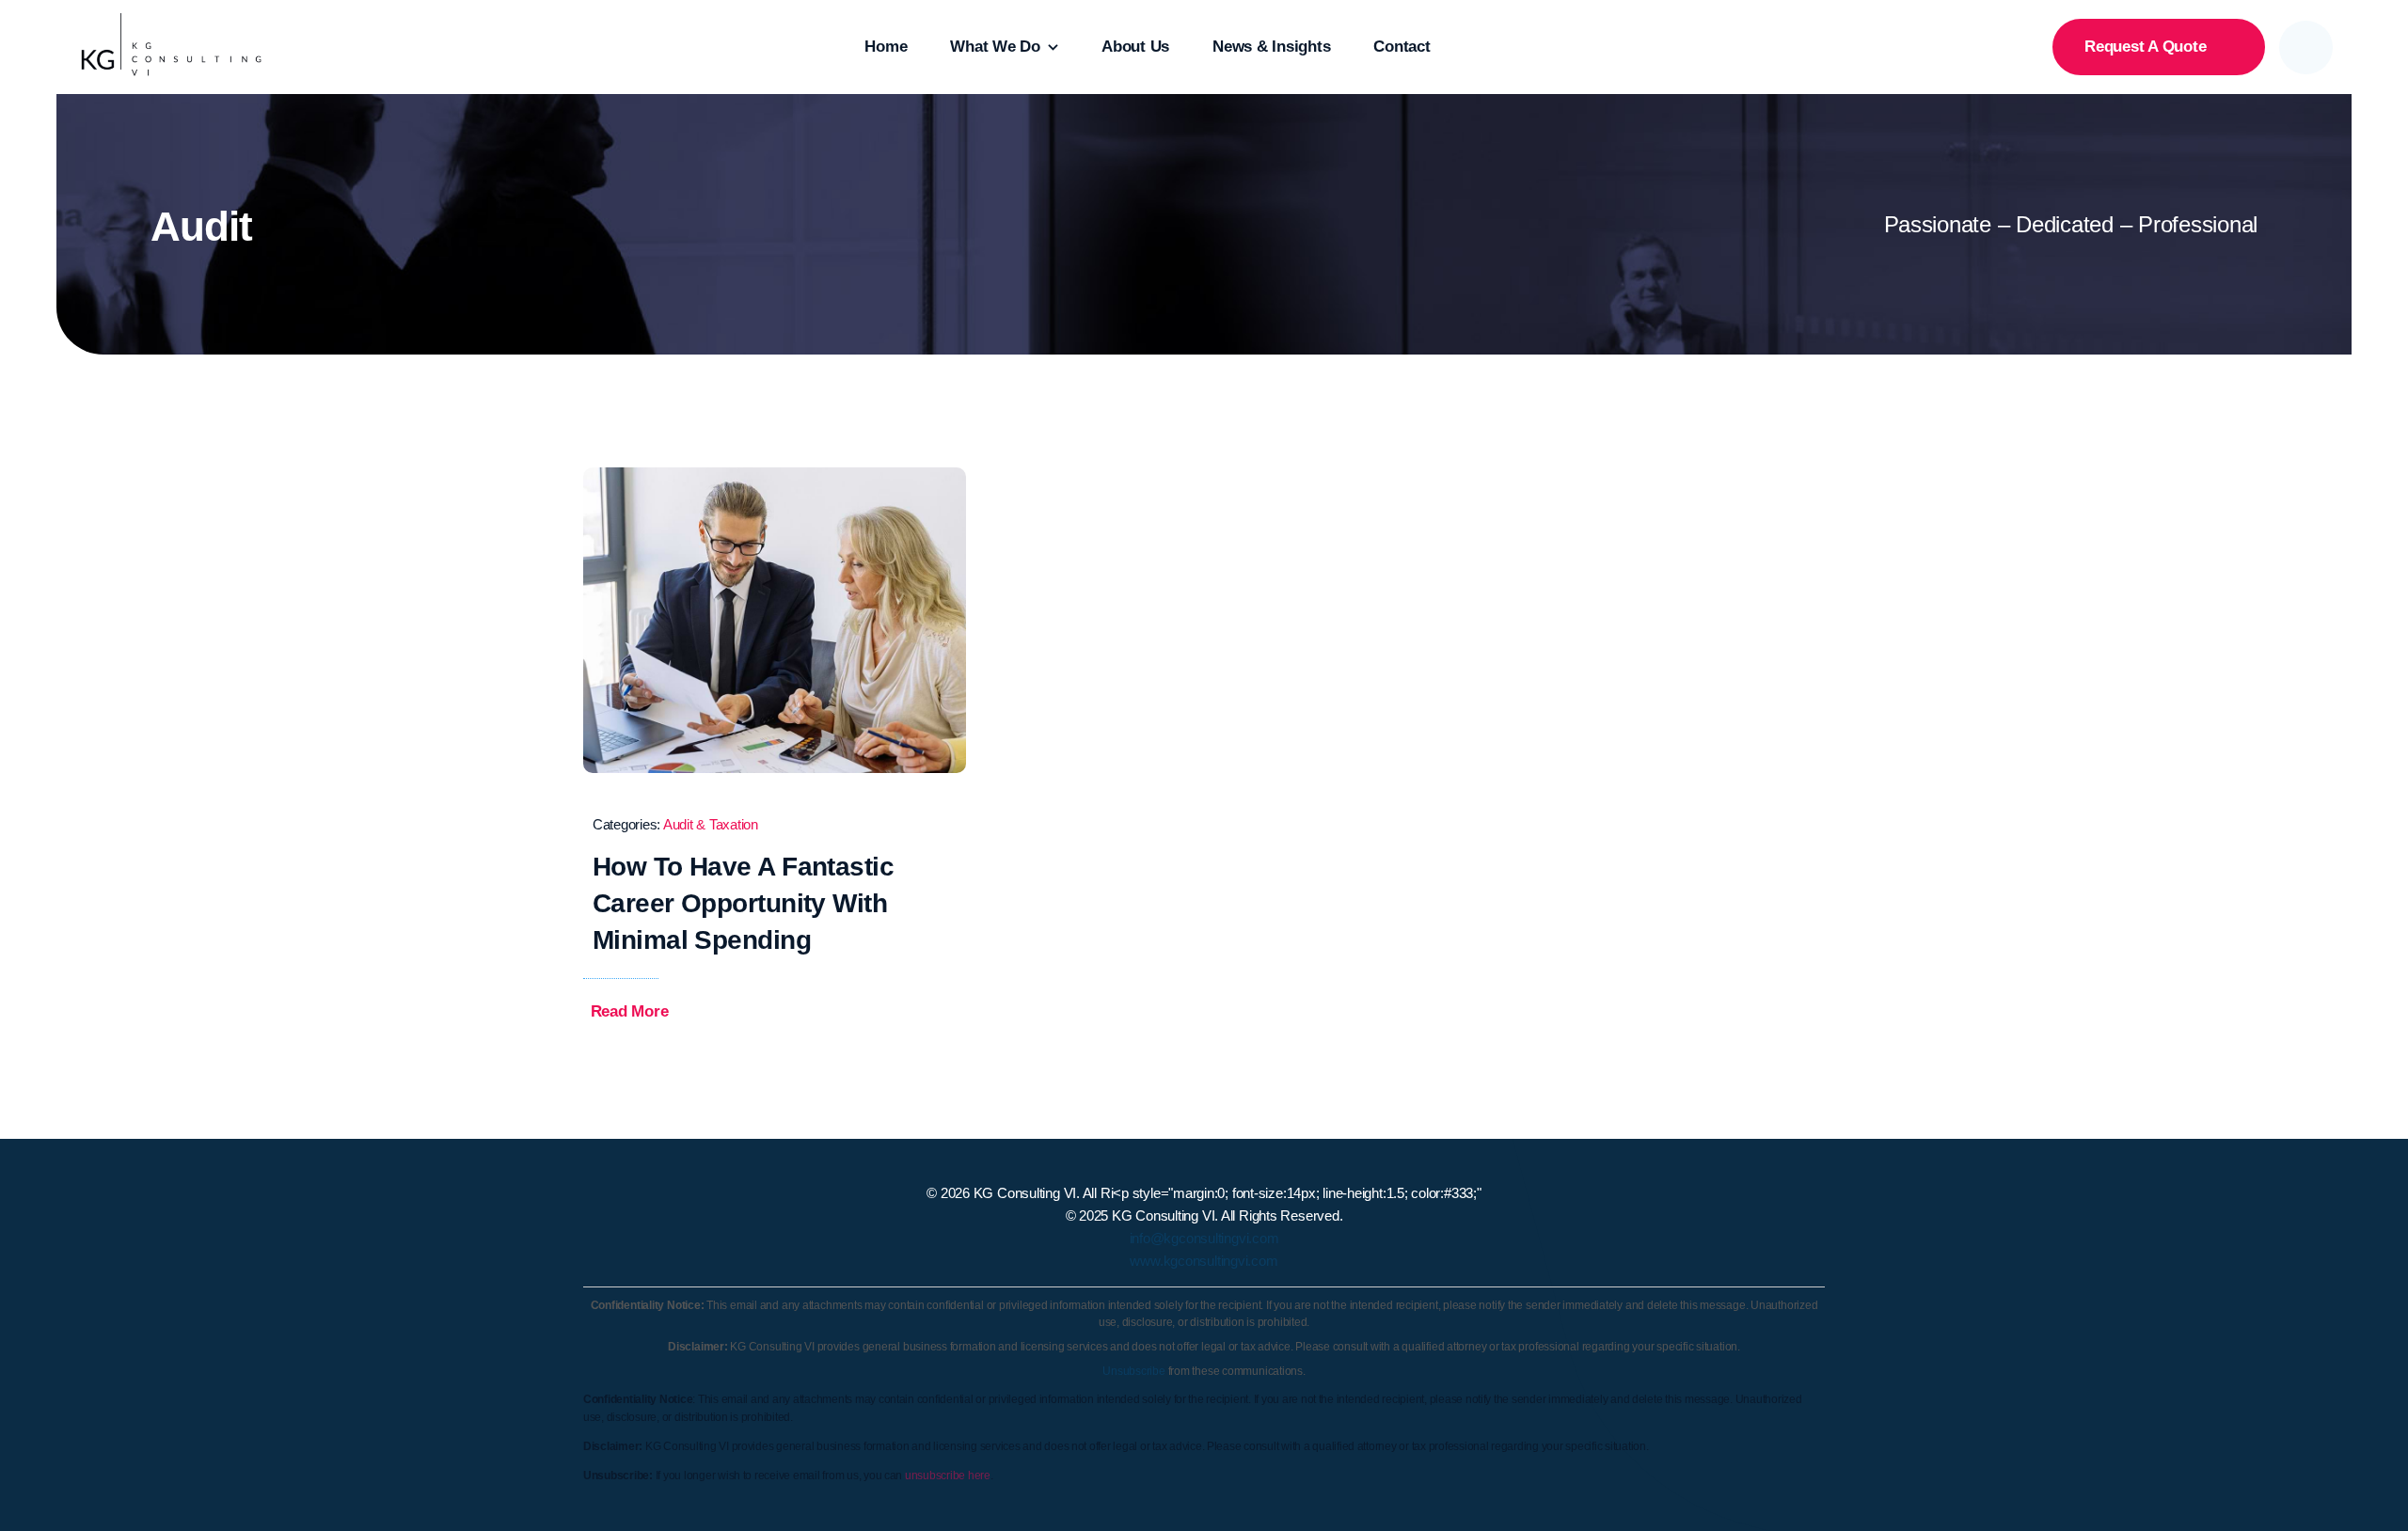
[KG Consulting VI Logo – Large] (172, 21)
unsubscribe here (948, 1476)
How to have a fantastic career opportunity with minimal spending (743, 903)
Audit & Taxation (711, 824)
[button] (643, 1012)
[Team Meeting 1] (775, 475)
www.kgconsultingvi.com (1204, 1261)
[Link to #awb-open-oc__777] (2306, 47)
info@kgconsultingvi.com (1204, 1238)
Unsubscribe (1134, 1371)
